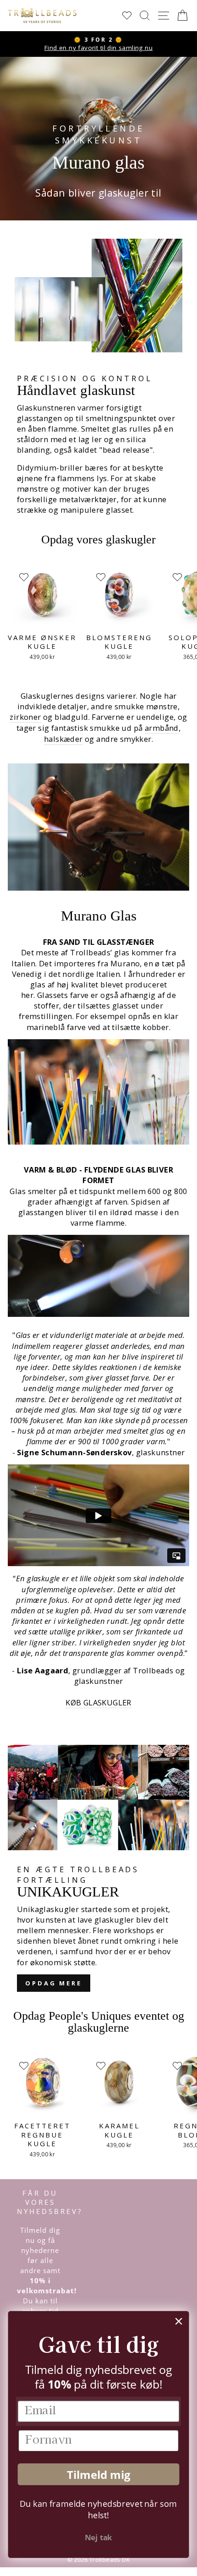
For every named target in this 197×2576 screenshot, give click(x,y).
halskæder (63, 739)
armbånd (162, 728)
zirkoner (25, 717)
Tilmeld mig (98, 2474)
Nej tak (98, 2537)
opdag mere (54, 1983)
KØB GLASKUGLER (98, 1702)
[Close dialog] (179, 2321)
